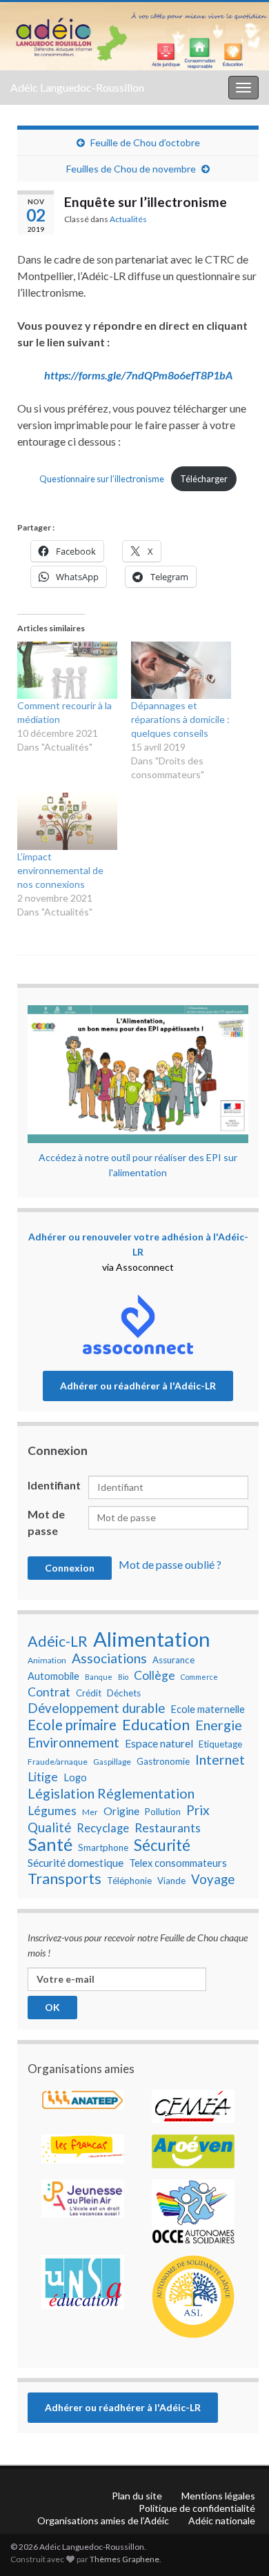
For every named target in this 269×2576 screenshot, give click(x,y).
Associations (109, 1658)
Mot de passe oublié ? (170, 1564)
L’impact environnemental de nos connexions (60, 870)
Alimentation (152, 1639)
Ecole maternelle (208, 1709)
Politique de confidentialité (197, 2508)
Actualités (128, 219)
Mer (90, 1812)
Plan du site (137, 2496)
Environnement (73, 1742)
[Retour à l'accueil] (134, 36)
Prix (198, 1810)
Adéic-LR (58, 1641)
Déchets (124, 1693)
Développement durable (96, 1708)
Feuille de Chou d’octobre (145, 142)
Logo (75, 1777)
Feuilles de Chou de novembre (131, 169)
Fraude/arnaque (58, 1762)
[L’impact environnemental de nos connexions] (67, 821)
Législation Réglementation (111, 1793)
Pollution (163, 1812)
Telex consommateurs (178, 1863)
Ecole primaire (72, 1725)
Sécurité (162, 1845)
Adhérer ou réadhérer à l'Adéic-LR (138, 1386)
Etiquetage (220, 1744)
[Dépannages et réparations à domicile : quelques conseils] (181, 670)
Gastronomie (163, 1761)
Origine (121, 1811)
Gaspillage (112, 1762)
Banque (99, 1677)
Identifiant (54, 1485)
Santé (50, 1844)
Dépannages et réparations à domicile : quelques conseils (180, 719)
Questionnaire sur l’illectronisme (102, 479)
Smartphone (103, 1847)
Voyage (213, 1879)
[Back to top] (238, 2494)
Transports (64, 1879)
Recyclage (103, 1828)
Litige (43, 1777)
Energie (219, 1725)
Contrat (49, 1692)
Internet (220, 1759)
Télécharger (204, 479)
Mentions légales (218, 2496)
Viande (171, 1881)
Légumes (52, 1811)
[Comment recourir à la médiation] (67, 670)
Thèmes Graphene (124, 2559)
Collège (155, 1675)
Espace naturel (159, 1743)
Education (156, 1725)
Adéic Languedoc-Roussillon (77, 87)
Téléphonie (129, 1881)
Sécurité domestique (76, 1863)
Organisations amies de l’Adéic (103, 2520)
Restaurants (168, 1828)
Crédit (89, 1693)
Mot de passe (46, 1522)
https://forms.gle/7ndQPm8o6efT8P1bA (138, 375)
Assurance (173, 1660)
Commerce (199, 1677)
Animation (47, 1660)
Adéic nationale (222, 2520)
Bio (123, 1677)
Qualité (49, 1827)
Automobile (53, 1676)
